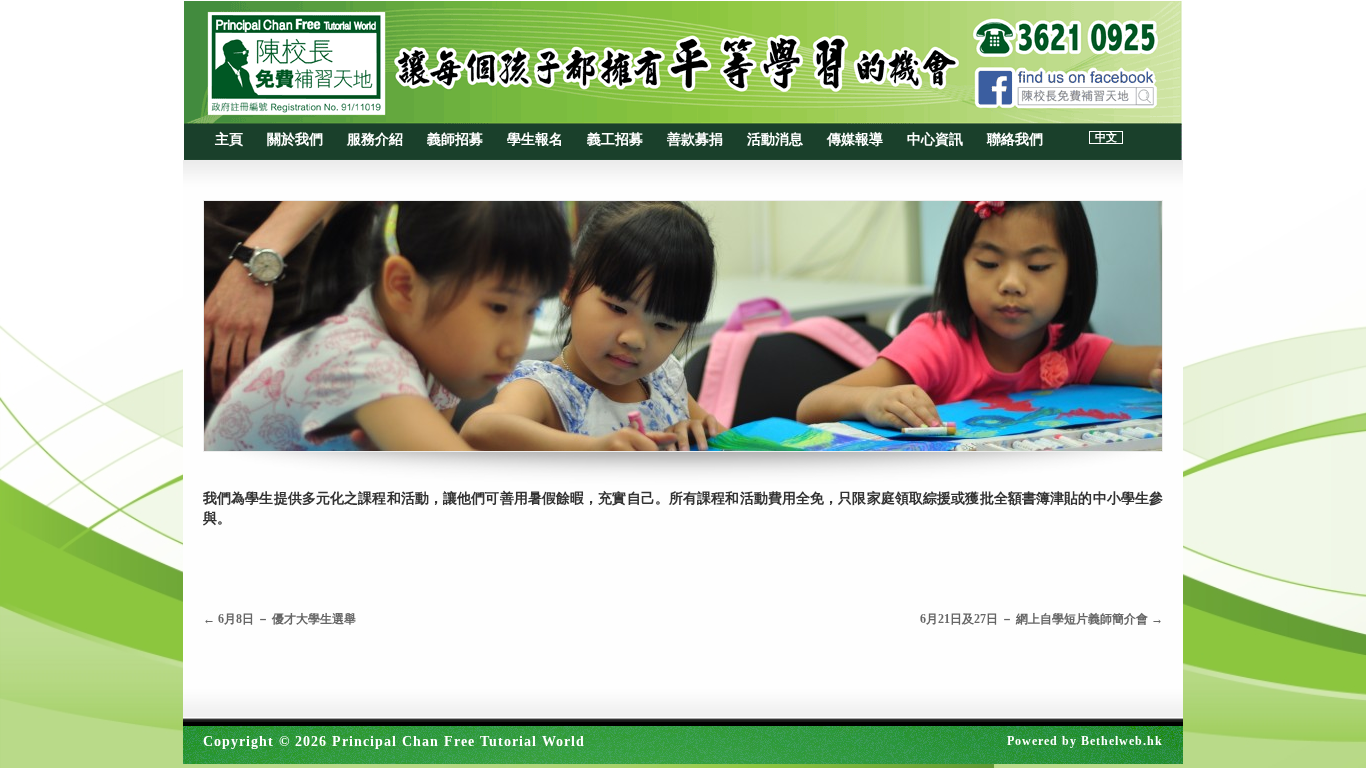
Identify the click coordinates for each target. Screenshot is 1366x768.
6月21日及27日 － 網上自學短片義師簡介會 (1041, 619)
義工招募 (615, 139)
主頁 (229, 139)
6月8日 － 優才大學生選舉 (279, 619)
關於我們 (295, 139)
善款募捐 (695, 139)
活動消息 (775, 139)
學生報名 (535, 139)
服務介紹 (375, 139)
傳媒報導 (855, 139)
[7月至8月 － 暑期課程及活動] (683, 326)
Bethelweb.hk (1122, 741)
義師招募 (455, 139)
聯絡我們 (1015, 139)
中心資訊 (935, 139)
